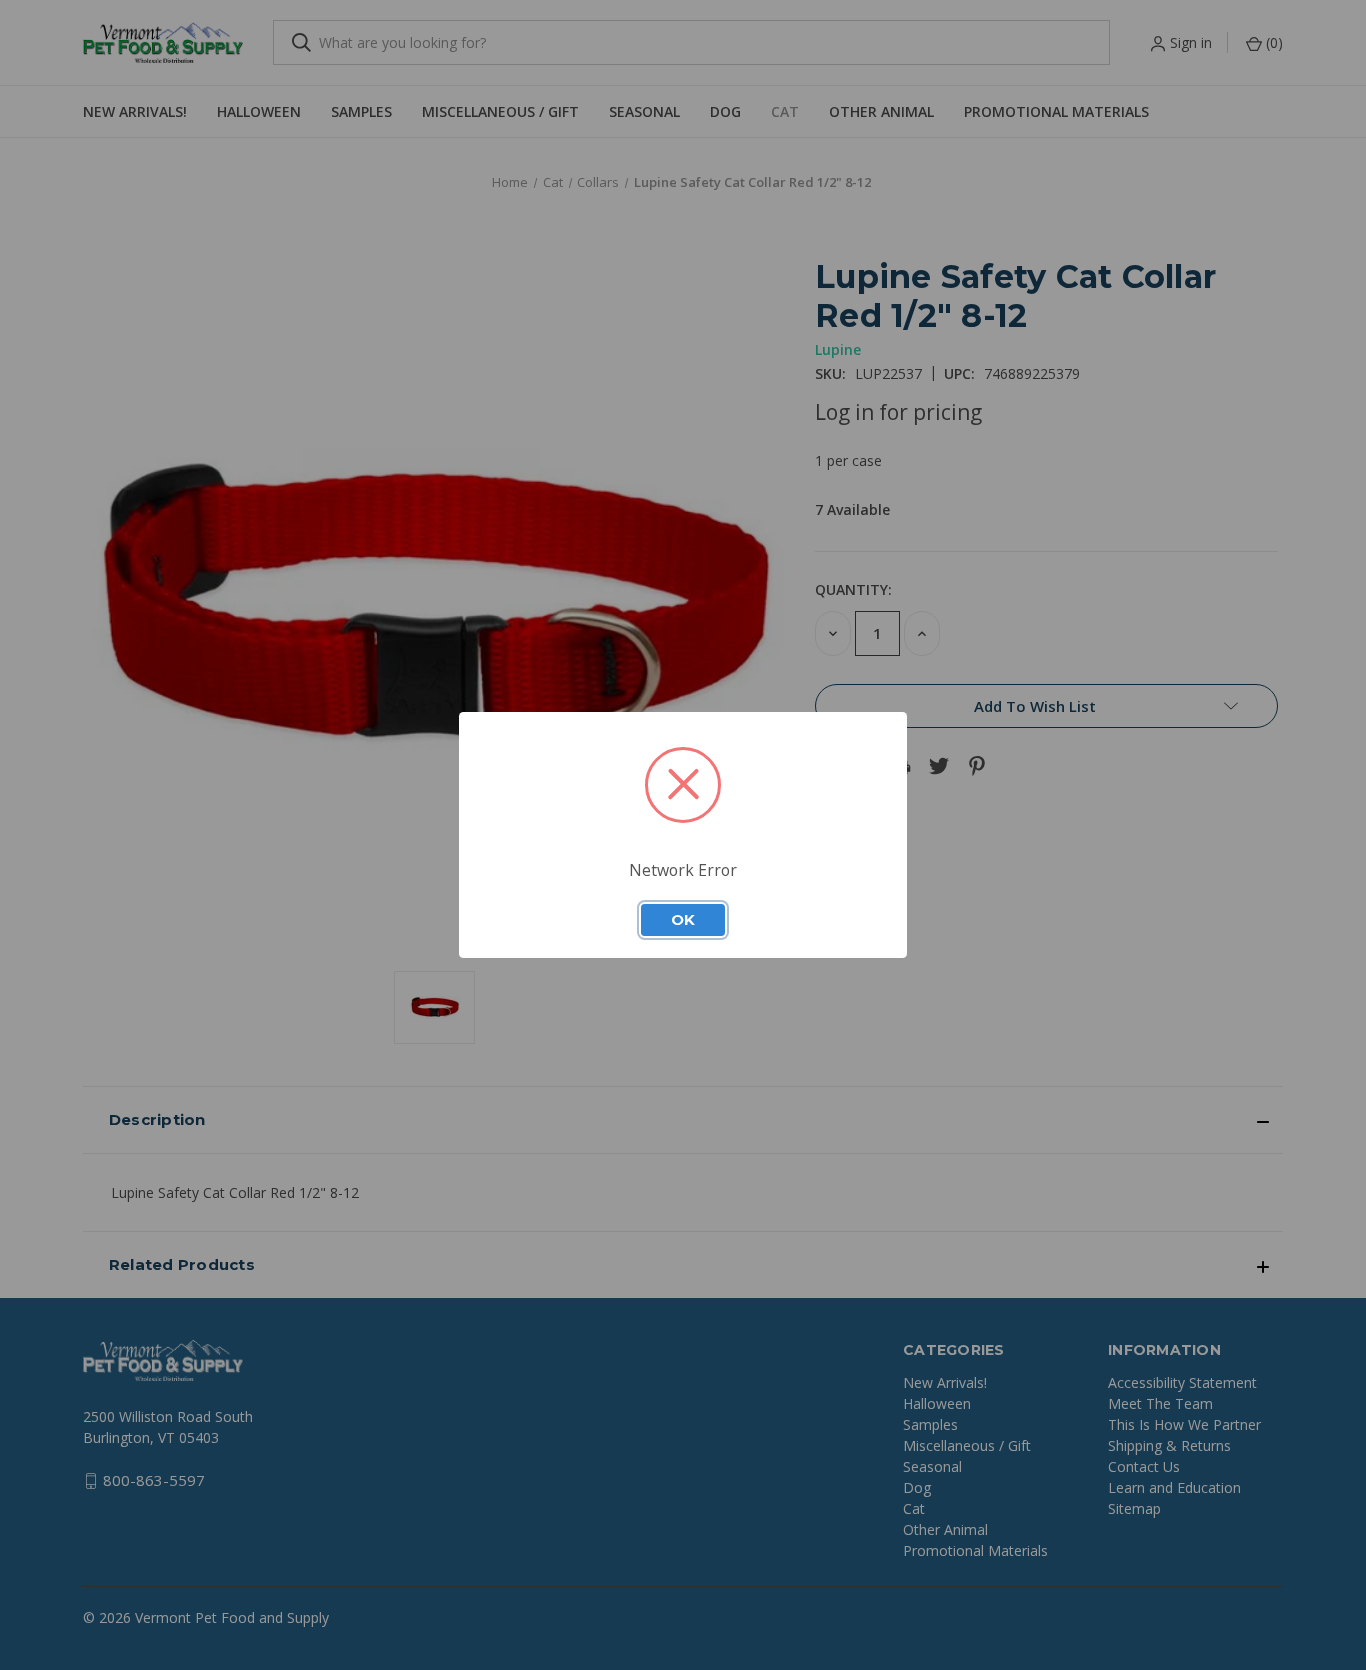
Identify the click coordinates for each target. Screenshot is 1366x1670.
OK (683, 920)
